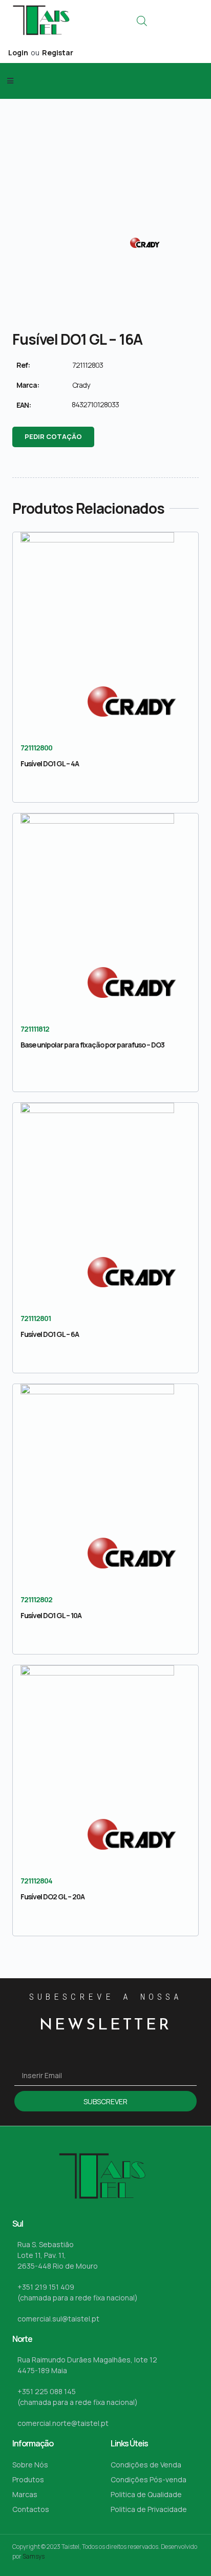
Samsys (34, 2556)
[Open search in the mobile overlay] (142, 21)
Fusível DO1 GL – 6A (50, 1334)
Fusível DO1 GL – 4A (50, 763)
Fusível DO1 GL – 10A (51, 1615)
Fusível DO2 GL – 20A (52, 1897)
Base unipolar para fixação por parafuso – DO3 (92, 1045)
